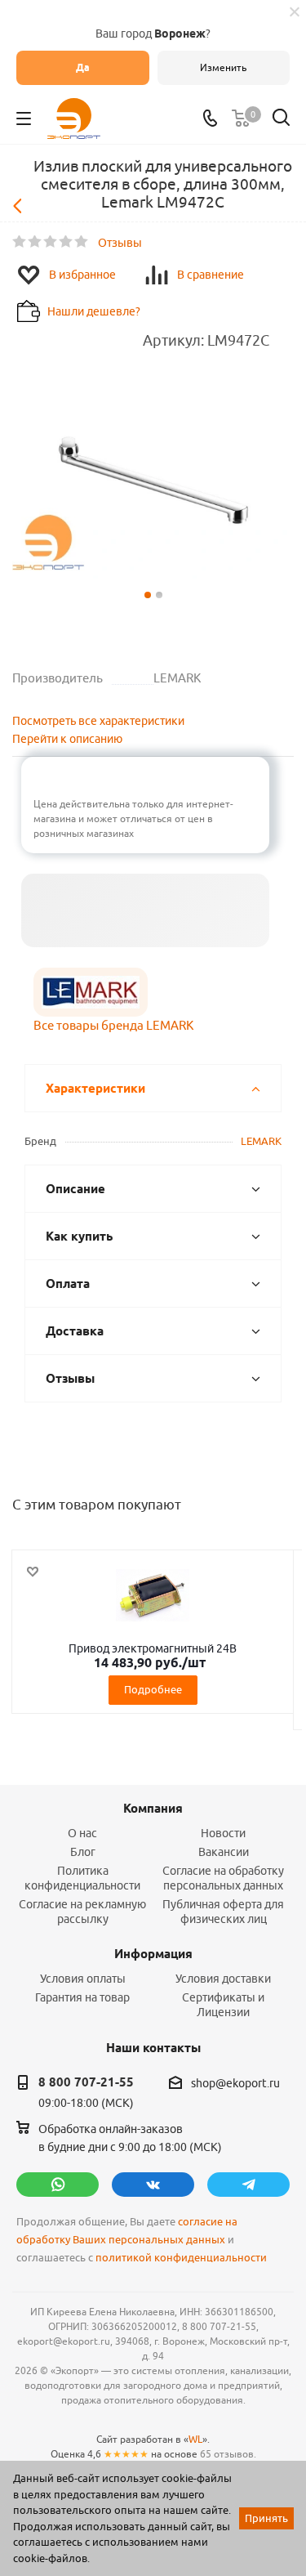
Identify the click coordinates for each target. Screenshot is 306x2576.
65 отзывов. (228, 2454)
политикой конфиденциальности (181, 2258)
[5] (82, 242)
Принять (266, 2518)
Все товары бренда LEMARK (113, 1025)
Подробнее (153, 1689)
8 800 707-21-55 (86, 2082)
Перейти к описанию (67, 739)
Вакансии (224, 1852)
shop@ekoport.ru (235, 2083)
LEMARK (261, 1141)
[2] (35, 242)
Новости (223, 1833)
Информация (153, 1954)
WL (195, 2439)
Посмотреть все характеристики (98, 721)
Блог (83, 1852)
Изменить (223, 67)
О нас (82, 1833)
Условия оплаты (83, 1979)
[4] (67, 242)
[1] (20, 242)
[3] (51, 242)
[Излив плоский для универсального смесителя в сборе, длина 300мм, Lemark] (153, 489)
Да (83, 67)
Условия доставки (223, 1979)
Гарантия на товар (82, 1997)
